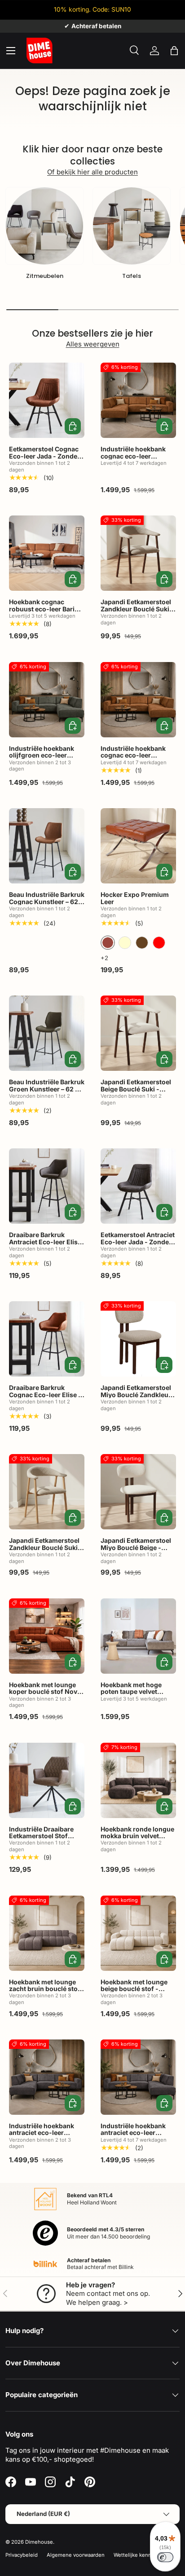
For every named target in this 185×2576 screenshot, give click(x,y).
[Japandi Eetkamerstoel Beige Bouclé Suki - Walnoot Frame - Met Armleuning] (138, 1033)
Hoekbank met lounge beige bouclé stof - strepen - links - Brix (134, 1989)
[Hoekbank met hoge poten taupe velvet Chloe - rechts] (138, 1636)
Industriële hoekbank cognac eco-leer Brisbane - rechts (133, 755)
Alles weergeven (93, 344)
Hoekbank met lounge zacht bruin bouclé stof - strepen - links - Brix (45, 1989)
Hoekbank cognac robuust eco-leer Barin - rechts (46, 609)
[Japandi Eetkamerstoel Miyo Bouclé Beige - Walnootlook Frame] (138, 1492)
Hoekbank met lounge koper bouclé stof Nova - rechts (45, 1692)
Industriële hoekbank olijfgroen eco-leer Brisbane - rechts (42, 755)
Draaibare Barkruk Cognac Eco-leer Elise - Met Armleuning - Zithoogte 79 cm (45, 1398)
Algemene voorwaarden (76, 2555)
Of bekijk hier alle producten (92, 172)
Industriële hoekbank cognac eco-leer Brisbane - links (133, 456)
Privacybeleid (22, 2555)
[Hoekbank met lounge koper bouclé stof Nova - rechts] (47, 1636)
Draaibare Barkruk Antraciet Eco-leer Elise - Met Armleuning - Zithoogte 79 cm (45, 1245)
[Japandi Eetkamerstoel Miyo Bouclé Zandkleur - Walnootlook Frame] (138, 1339)
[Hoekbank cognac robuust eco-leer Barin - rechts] (47, 553)
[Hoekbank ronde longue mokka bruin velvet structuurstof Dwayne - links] (138, 1780)
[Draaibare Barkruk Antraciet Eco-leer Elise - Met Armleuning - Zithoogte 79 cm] (47, 1186)
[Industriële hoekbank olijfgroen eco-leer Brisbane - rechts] (47, 700)
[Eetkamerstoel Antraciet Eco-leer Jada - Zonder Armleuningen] (138, 1186)
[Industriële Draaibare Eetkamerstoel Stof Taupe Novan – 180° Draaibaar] (47, 1780)
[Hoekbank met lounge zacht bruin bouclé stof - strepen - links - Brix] (47, 1933)
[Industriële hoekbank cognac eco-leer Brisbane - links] (138, 400)
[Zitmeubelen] (44, 226)
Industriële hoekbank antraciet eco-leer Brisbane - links (42, 2133)
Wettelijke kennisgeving (143, 2555)
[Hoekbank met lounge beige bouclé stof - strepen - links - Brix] (138, 1933)
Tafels (132, 276)
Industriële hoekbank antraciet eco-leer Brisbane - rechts (133, 2133)
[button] (174, 51)
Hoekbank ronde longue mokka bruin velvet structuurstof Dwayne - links (137, 1839)
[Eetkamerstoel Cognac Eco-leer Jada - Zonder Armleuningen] (47, 400)
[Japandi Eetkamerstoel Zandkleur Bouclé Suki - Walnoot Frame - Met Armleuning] (138, 553)
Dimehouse (39, 2542)
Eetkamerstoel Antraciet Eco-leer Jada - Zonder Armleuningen (138, 1242)
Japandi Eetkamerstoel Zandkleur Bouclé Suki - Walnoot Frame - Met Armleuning (137, 612)
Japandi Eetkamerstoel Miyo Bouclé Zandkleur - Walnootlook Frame (138, 1394)
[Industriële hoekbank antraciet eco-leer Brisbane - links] (47, 2077)
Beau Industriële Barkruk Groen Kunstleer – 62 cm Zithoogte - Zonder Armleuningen (47, 1092)
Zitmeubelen (45, 276)
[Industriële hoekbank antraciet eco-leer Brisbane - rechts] (138, 2077)
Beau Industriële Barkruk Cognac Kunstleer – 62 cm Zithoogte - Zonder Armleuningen (47, 905)
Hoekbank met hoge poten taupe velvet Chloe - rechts (131, 1692)
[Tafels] (132, 226)
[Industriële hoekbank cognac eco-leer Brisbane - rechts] (138, 700)
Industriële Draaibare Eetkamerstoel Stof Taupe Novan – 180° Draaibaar (41, 1839)
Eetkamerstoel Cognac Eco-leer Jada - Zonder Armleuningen (44, 456)
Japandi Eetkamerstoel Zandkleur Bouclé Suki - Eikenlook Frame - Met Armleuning (46, 1551)
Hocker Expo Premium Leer (135, 898)
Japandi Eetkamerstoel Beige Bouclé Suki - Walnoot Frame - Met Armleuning (136, 1092)
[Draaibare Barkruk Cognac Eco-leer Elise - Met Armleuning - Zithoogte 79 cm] (47, 1339)
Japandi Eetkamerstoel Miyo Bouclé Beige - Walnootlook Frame (136, 1547)
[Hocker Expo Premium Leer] (138, 846)
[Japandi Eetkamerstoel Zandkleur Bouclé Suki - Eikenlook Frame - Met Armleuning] (47, 1492)
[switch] (165, 2557)
